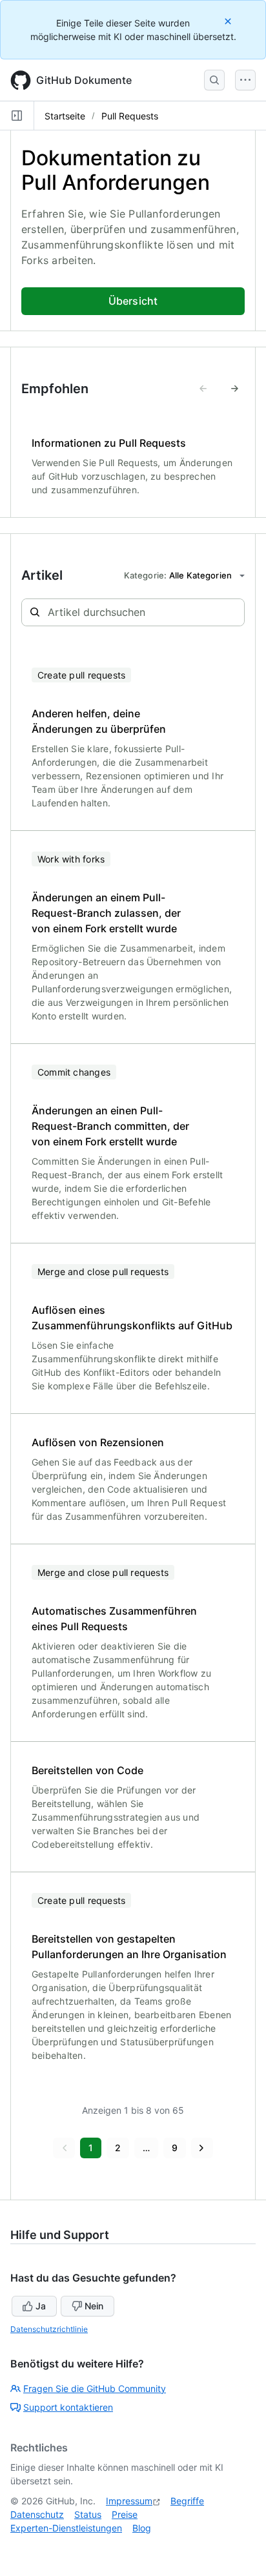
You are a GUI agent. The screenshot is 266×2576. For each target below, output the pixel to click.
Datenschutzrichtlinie (49, 2329)
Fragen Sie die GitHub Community (95, 2388)
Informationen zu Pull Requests (109, 443)
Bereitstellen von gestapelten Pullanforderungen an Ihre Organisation (129, 1947)
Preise (125, 2514)
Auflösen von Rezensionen (98, 1442)
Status (88, 2514)
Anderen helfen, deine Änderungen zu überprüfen (99, 721)
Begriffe (187, 2501)
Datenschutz (37, 2514)
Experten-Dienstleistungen (66, 2528)
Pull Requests (130, 116)
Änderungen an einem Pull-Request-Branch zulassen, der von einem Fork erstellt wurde (106, 913)
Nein (94, 2306)
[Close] (229, 21)
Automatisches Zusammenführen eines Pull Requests (114, 1619)
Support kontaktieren (68, 2407)
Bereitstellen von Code (87, 1770)
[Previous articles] (203, 389)
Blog (142, 2528)
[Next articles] (234, 389)
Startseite (65, 116)
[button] (64, 2148)
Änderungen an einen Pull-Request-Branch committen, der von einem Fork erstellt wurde (110, 1126)
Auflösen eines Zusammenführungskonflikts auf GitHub (132, 1318)
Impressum (129, 2501)
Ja (41, 2306)
